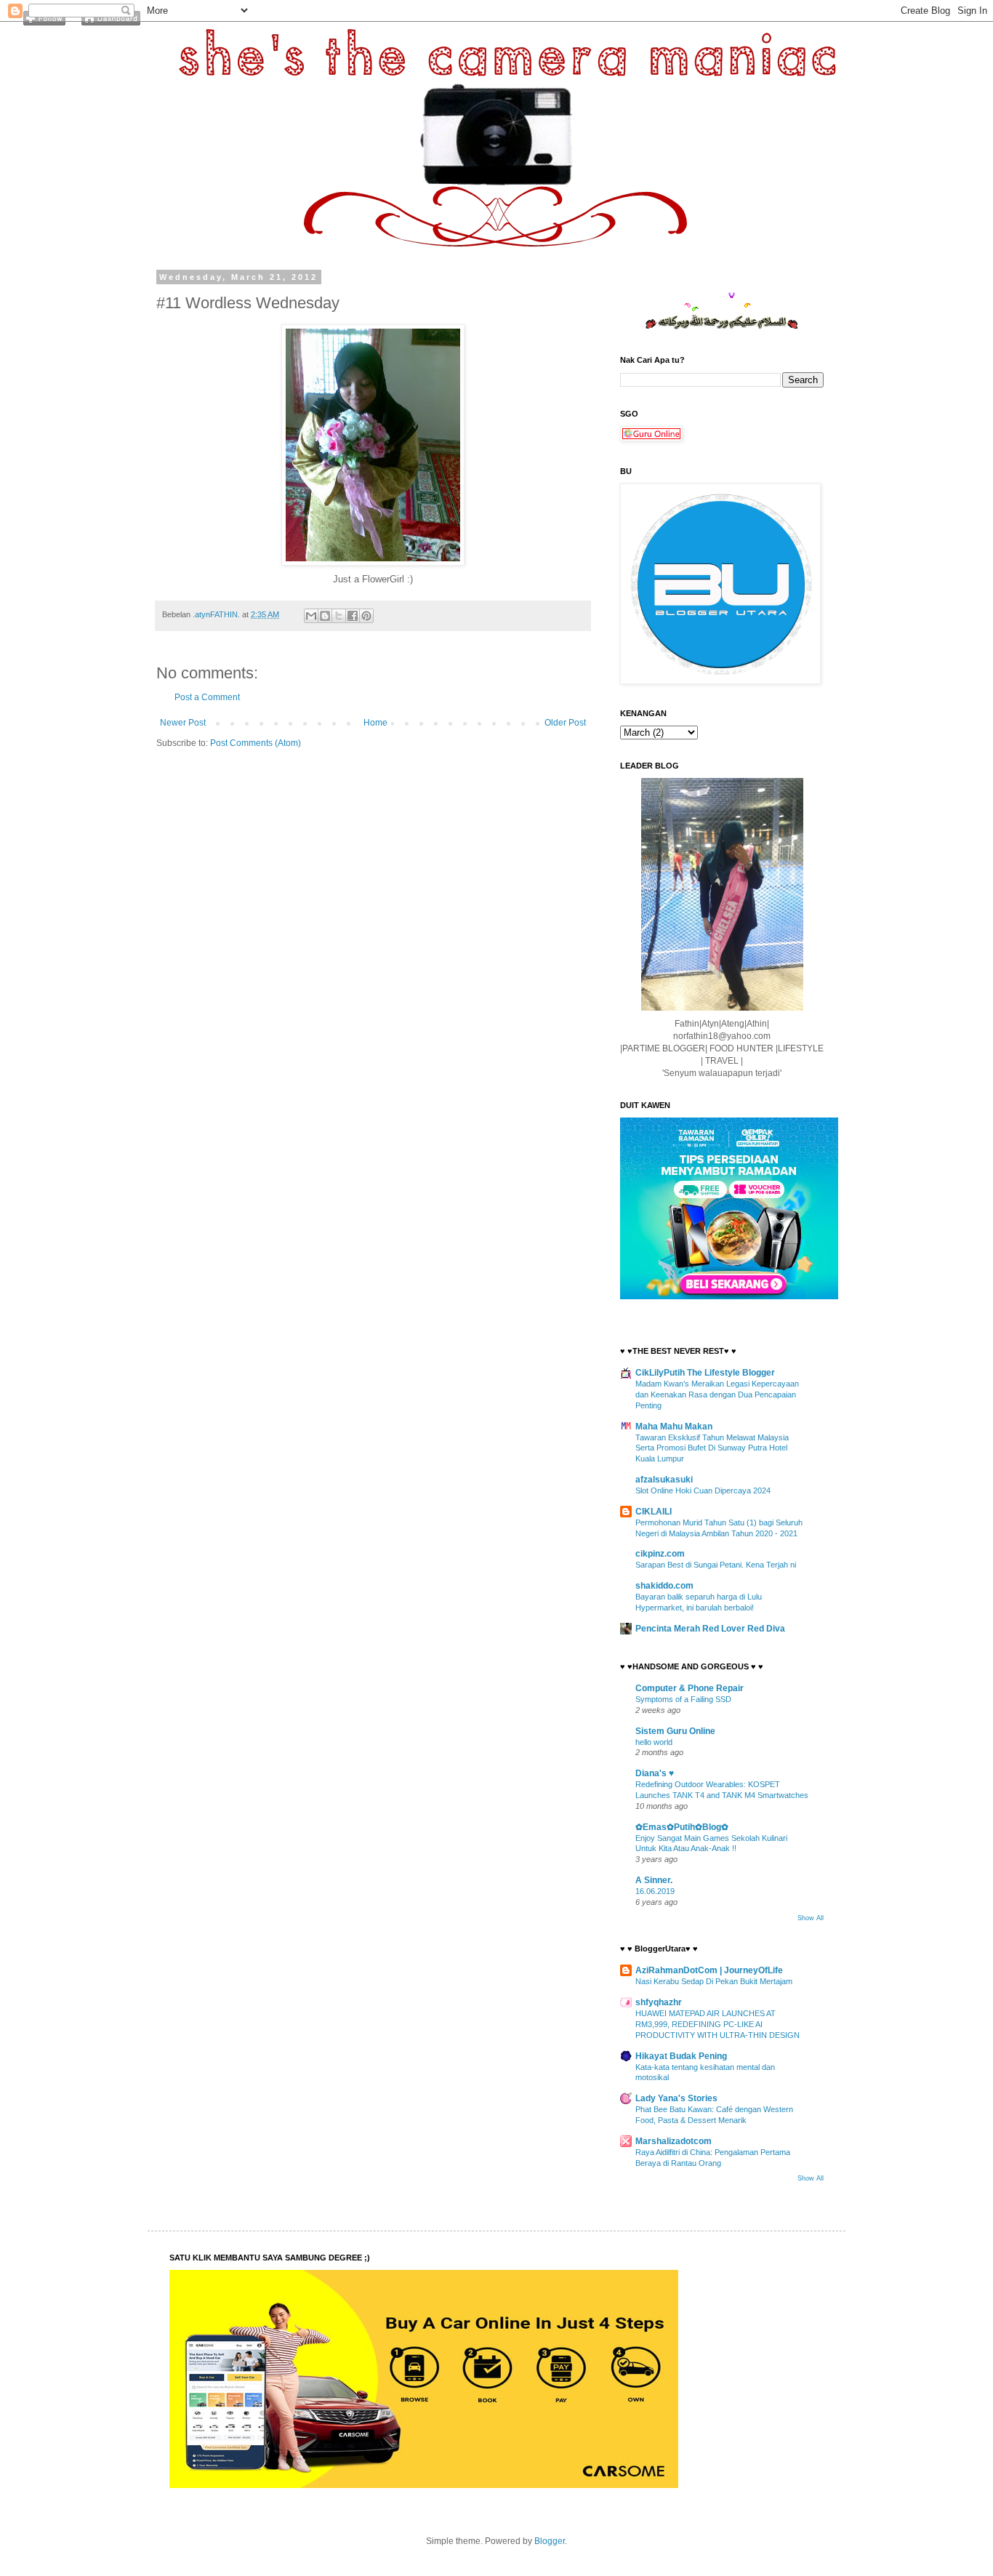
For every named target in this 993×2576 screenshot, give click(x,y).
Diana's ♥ (655, 1773)
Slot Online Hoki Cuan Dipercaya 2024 (703, 1490)
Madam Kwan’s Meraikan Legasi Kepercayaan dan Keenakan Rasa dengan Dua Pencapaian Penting (717, 1395)
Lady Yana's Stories (676, 2098)
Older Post (565, 723)
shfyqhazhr (659, 2002)
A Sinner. (654, 1880)
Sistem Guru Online (675, 1731)
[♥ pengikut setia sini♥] (44, 23)
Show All (811, 1918)
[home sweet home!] (111, 23)
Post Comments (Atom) (256, 743)
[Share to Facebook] (353, 616)
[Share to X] (339, 616)
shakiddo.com (664, 1586)
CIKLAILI (654, 1512)
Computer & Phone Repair (690, 1688)
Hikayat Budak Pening (681, 2056)
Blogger (550, 2541)
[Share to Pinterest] (366, 616)
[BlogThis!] (325, 616)
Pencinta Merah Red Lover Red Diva (710, 1629)
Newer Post (183, 723)
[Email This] (311, 616)
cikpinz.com (660, 1554)
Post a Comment (207, 697)
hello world (654, 1742)
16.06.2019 (655, 1891)
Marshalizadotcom (674, 2141)
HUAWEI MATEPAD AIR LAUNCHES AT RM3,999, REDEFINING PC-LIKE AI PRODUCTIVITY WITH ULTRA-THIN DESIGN (717, 2024)
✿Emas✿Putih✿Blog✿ (682, 1827)
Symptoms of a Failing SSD (683, 1699)
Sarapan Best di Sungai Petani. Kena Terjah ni (716, 1565)
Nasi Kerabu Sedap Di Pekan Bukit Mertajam (714, 1981)
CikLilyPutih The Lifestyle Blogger (705, 1373)
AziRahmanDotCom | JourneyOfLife (709, 1970)
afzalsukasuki (664, 1480)
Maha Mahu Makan (674, 1427)
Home (375, 723)
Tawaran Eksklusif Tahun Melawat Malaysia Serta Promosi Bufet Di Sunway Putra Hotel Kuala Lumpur (712, 1448)
